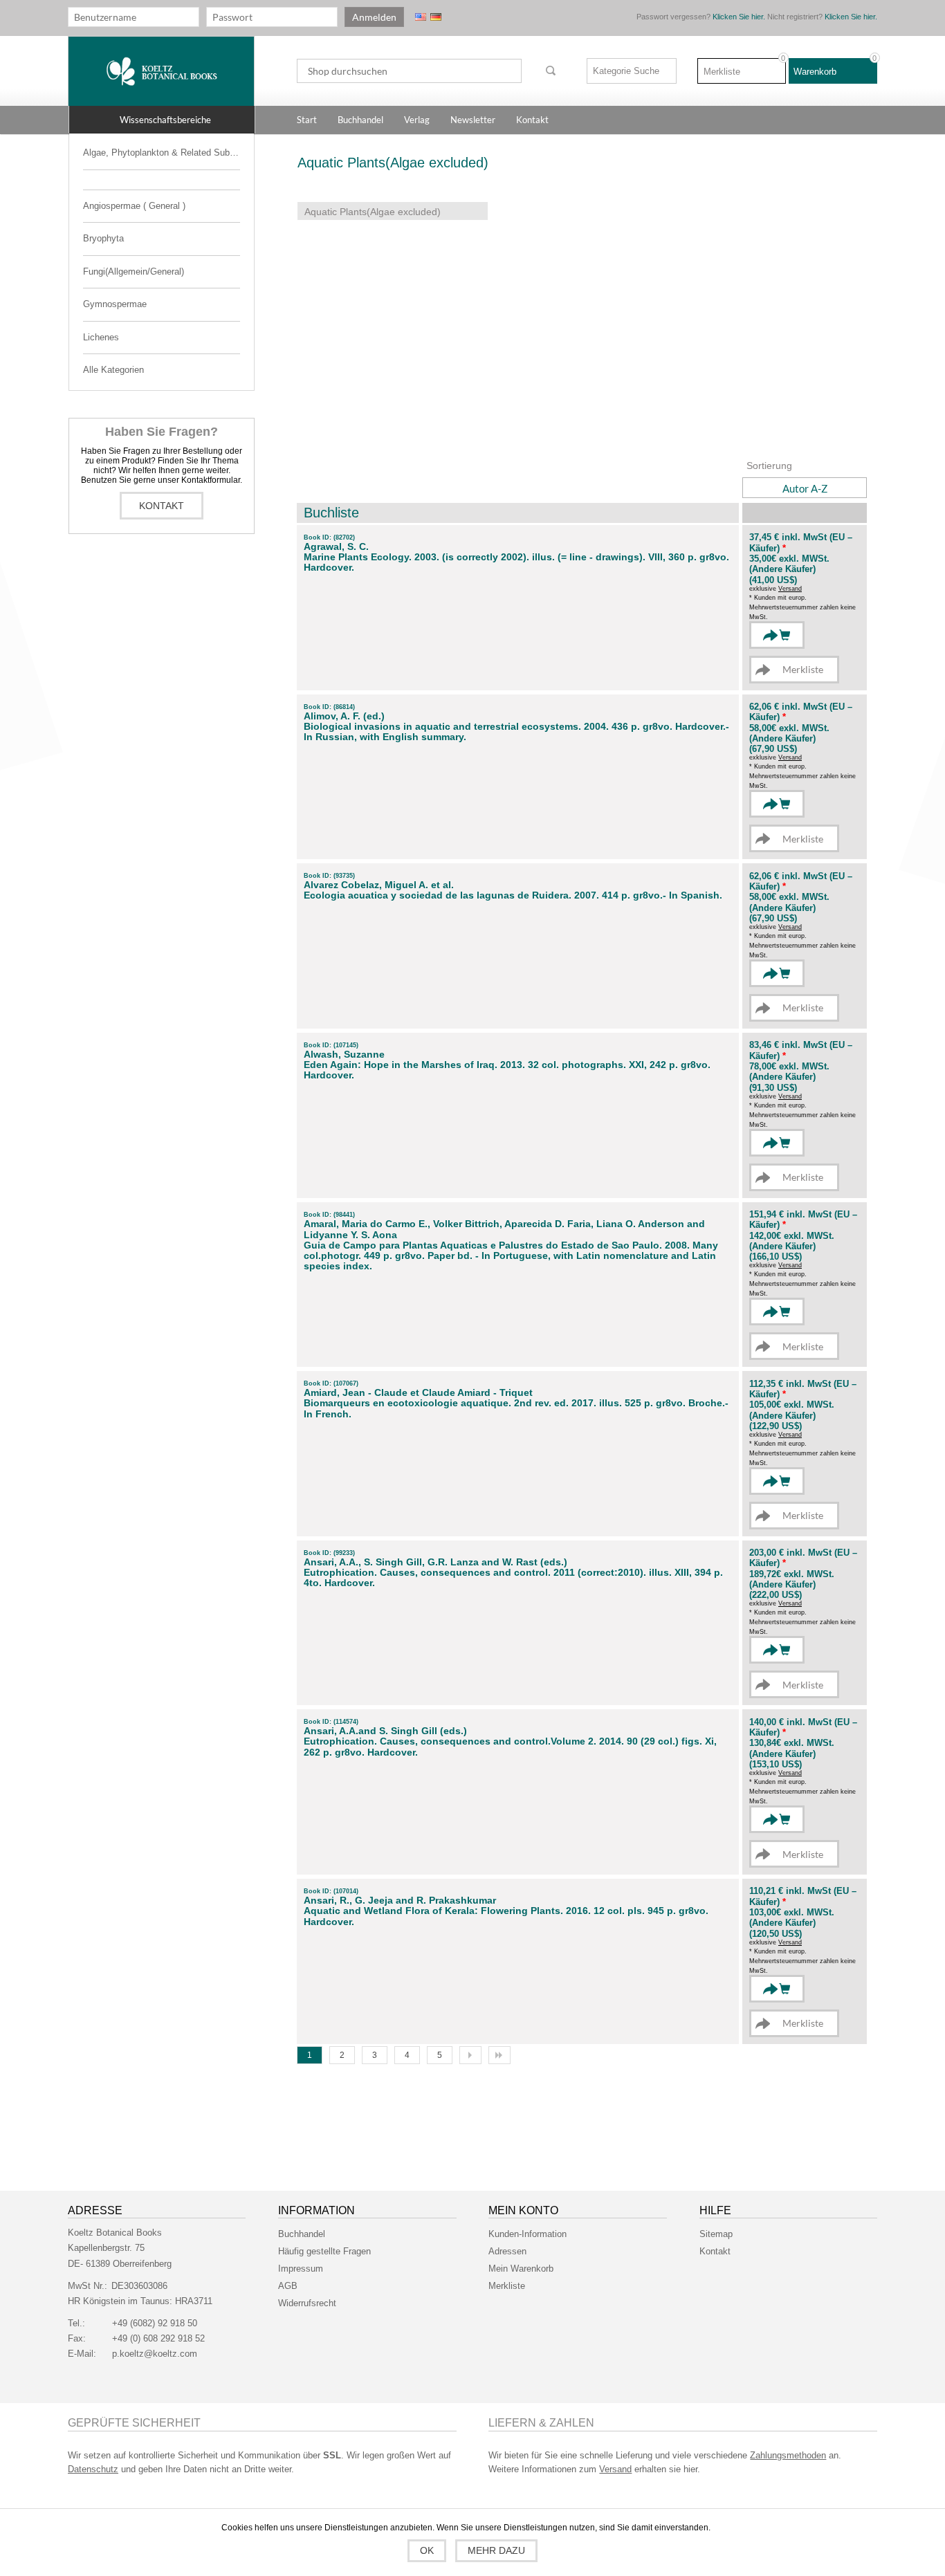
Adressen (507, 2251)
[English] (421, 17)
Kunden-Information (527, 2234)
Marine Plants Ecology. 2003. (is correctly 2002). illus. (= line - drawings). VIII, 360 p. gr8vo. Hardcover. (516, 562)
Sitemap (716, 2234)
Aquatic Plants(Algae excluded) (373, 212)
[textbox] (409, 71)
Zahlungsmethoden (788, 2455)
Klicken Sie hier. (739, 17)
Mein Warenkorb (521, 2269)
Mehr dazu (496, 2550)
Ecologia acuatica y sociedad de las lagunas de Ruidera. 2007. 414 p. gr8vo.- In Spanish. (513, 895)
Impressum (301, 2269)
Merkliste (507, 2286)
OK (427, 2550)
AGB (288, 2286)
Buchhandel (302, 2234)
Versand (790, 589)
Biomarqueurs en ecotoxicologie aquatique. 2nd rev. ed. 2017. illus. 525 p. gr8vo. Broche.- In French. (516, 1408)
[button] (162, 120)
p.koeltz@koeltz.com (155, 2354)
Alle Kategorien (113, 370)
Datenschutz (93, 2469)
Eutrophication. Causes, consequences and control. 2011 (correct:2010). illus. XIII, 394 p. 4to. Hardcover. (513, 1578)
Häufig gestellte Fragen (324, 2251)
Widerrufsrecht (307, 2303)
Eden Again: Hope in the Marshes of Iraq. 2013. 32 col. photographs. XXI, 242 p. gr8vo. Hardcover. (507, 1070)
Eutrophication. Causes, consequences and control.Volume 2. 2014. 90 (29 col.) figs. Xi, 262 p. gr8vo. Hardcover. (510, 1747)
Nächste (470, 2055)
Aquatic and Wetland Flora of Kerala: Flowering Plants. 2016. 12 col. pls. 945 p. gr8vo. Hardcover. (506, 1916)
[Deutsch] (436, 17)
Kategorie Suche (626, 71)
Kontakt (162, 506)
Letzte (499, 2055)
